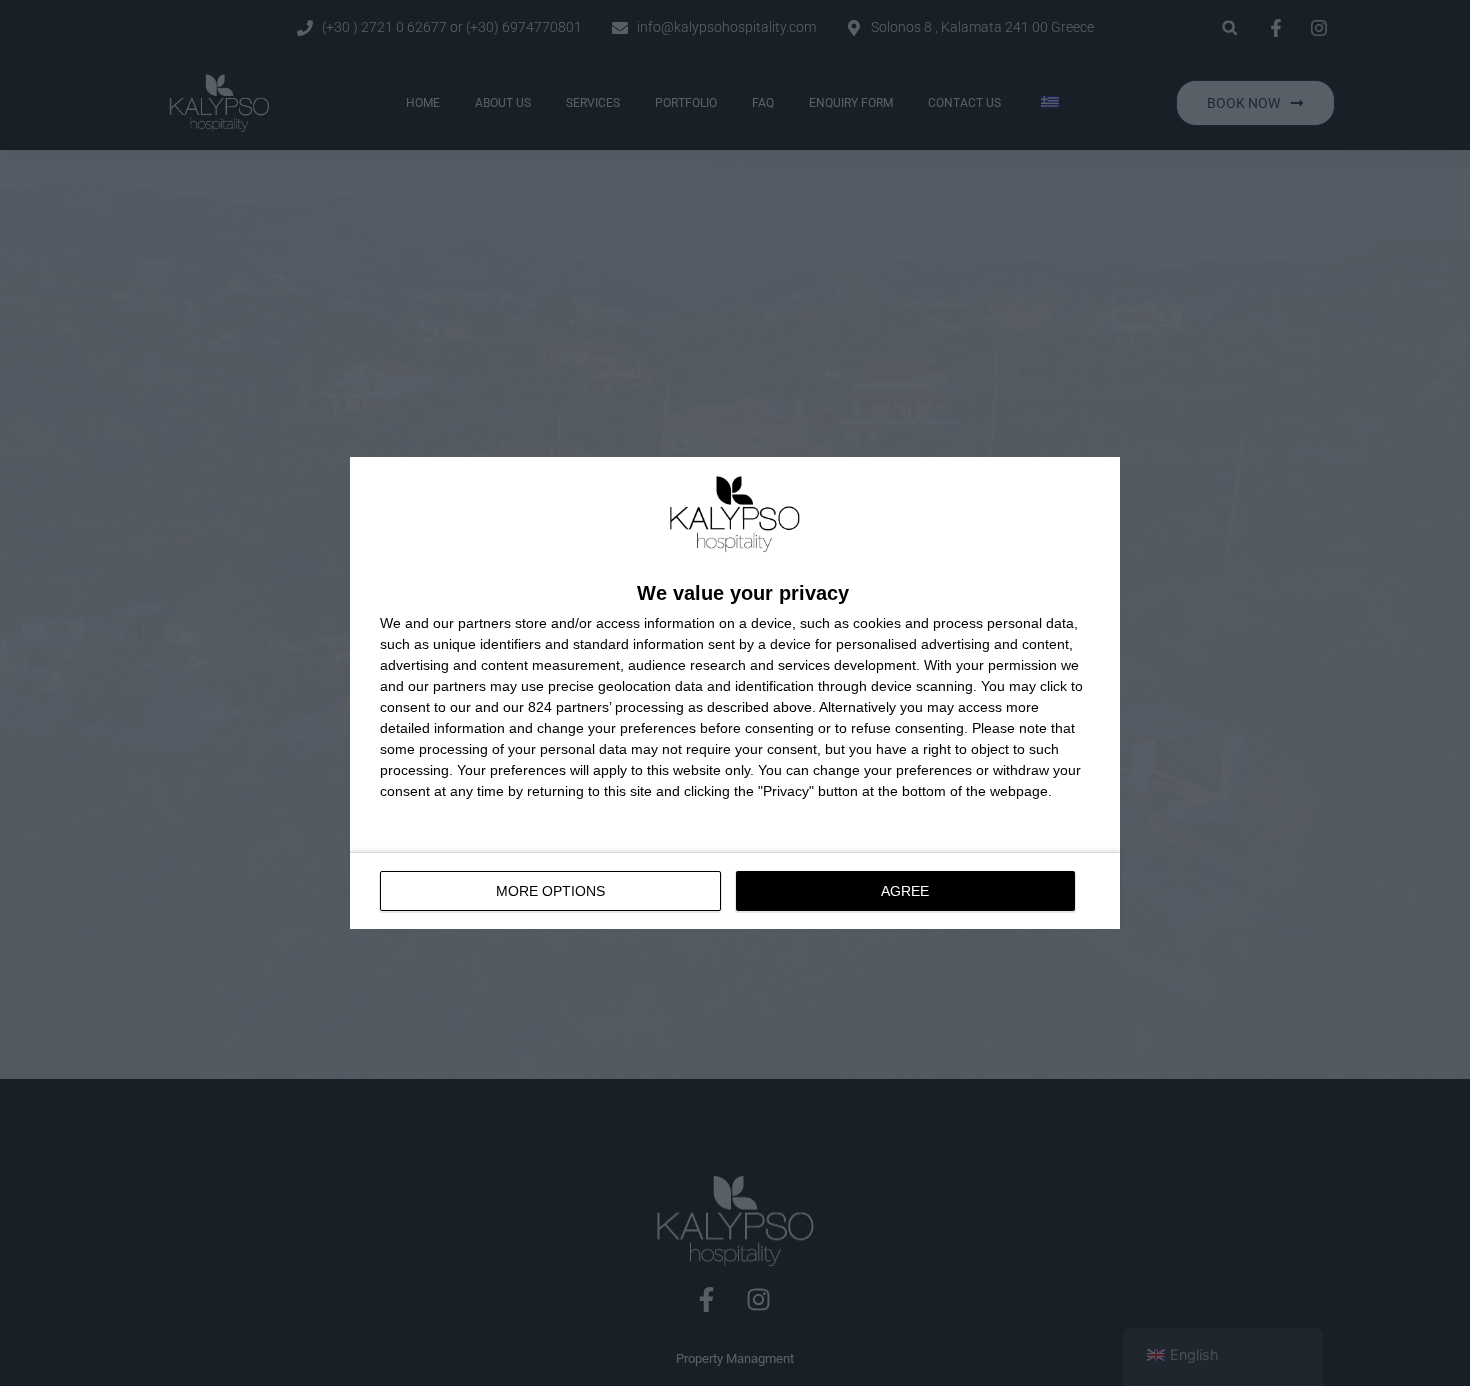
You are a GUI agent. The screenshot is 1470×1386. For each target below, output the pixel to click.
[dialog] (735, 693)
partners (484, 623)
